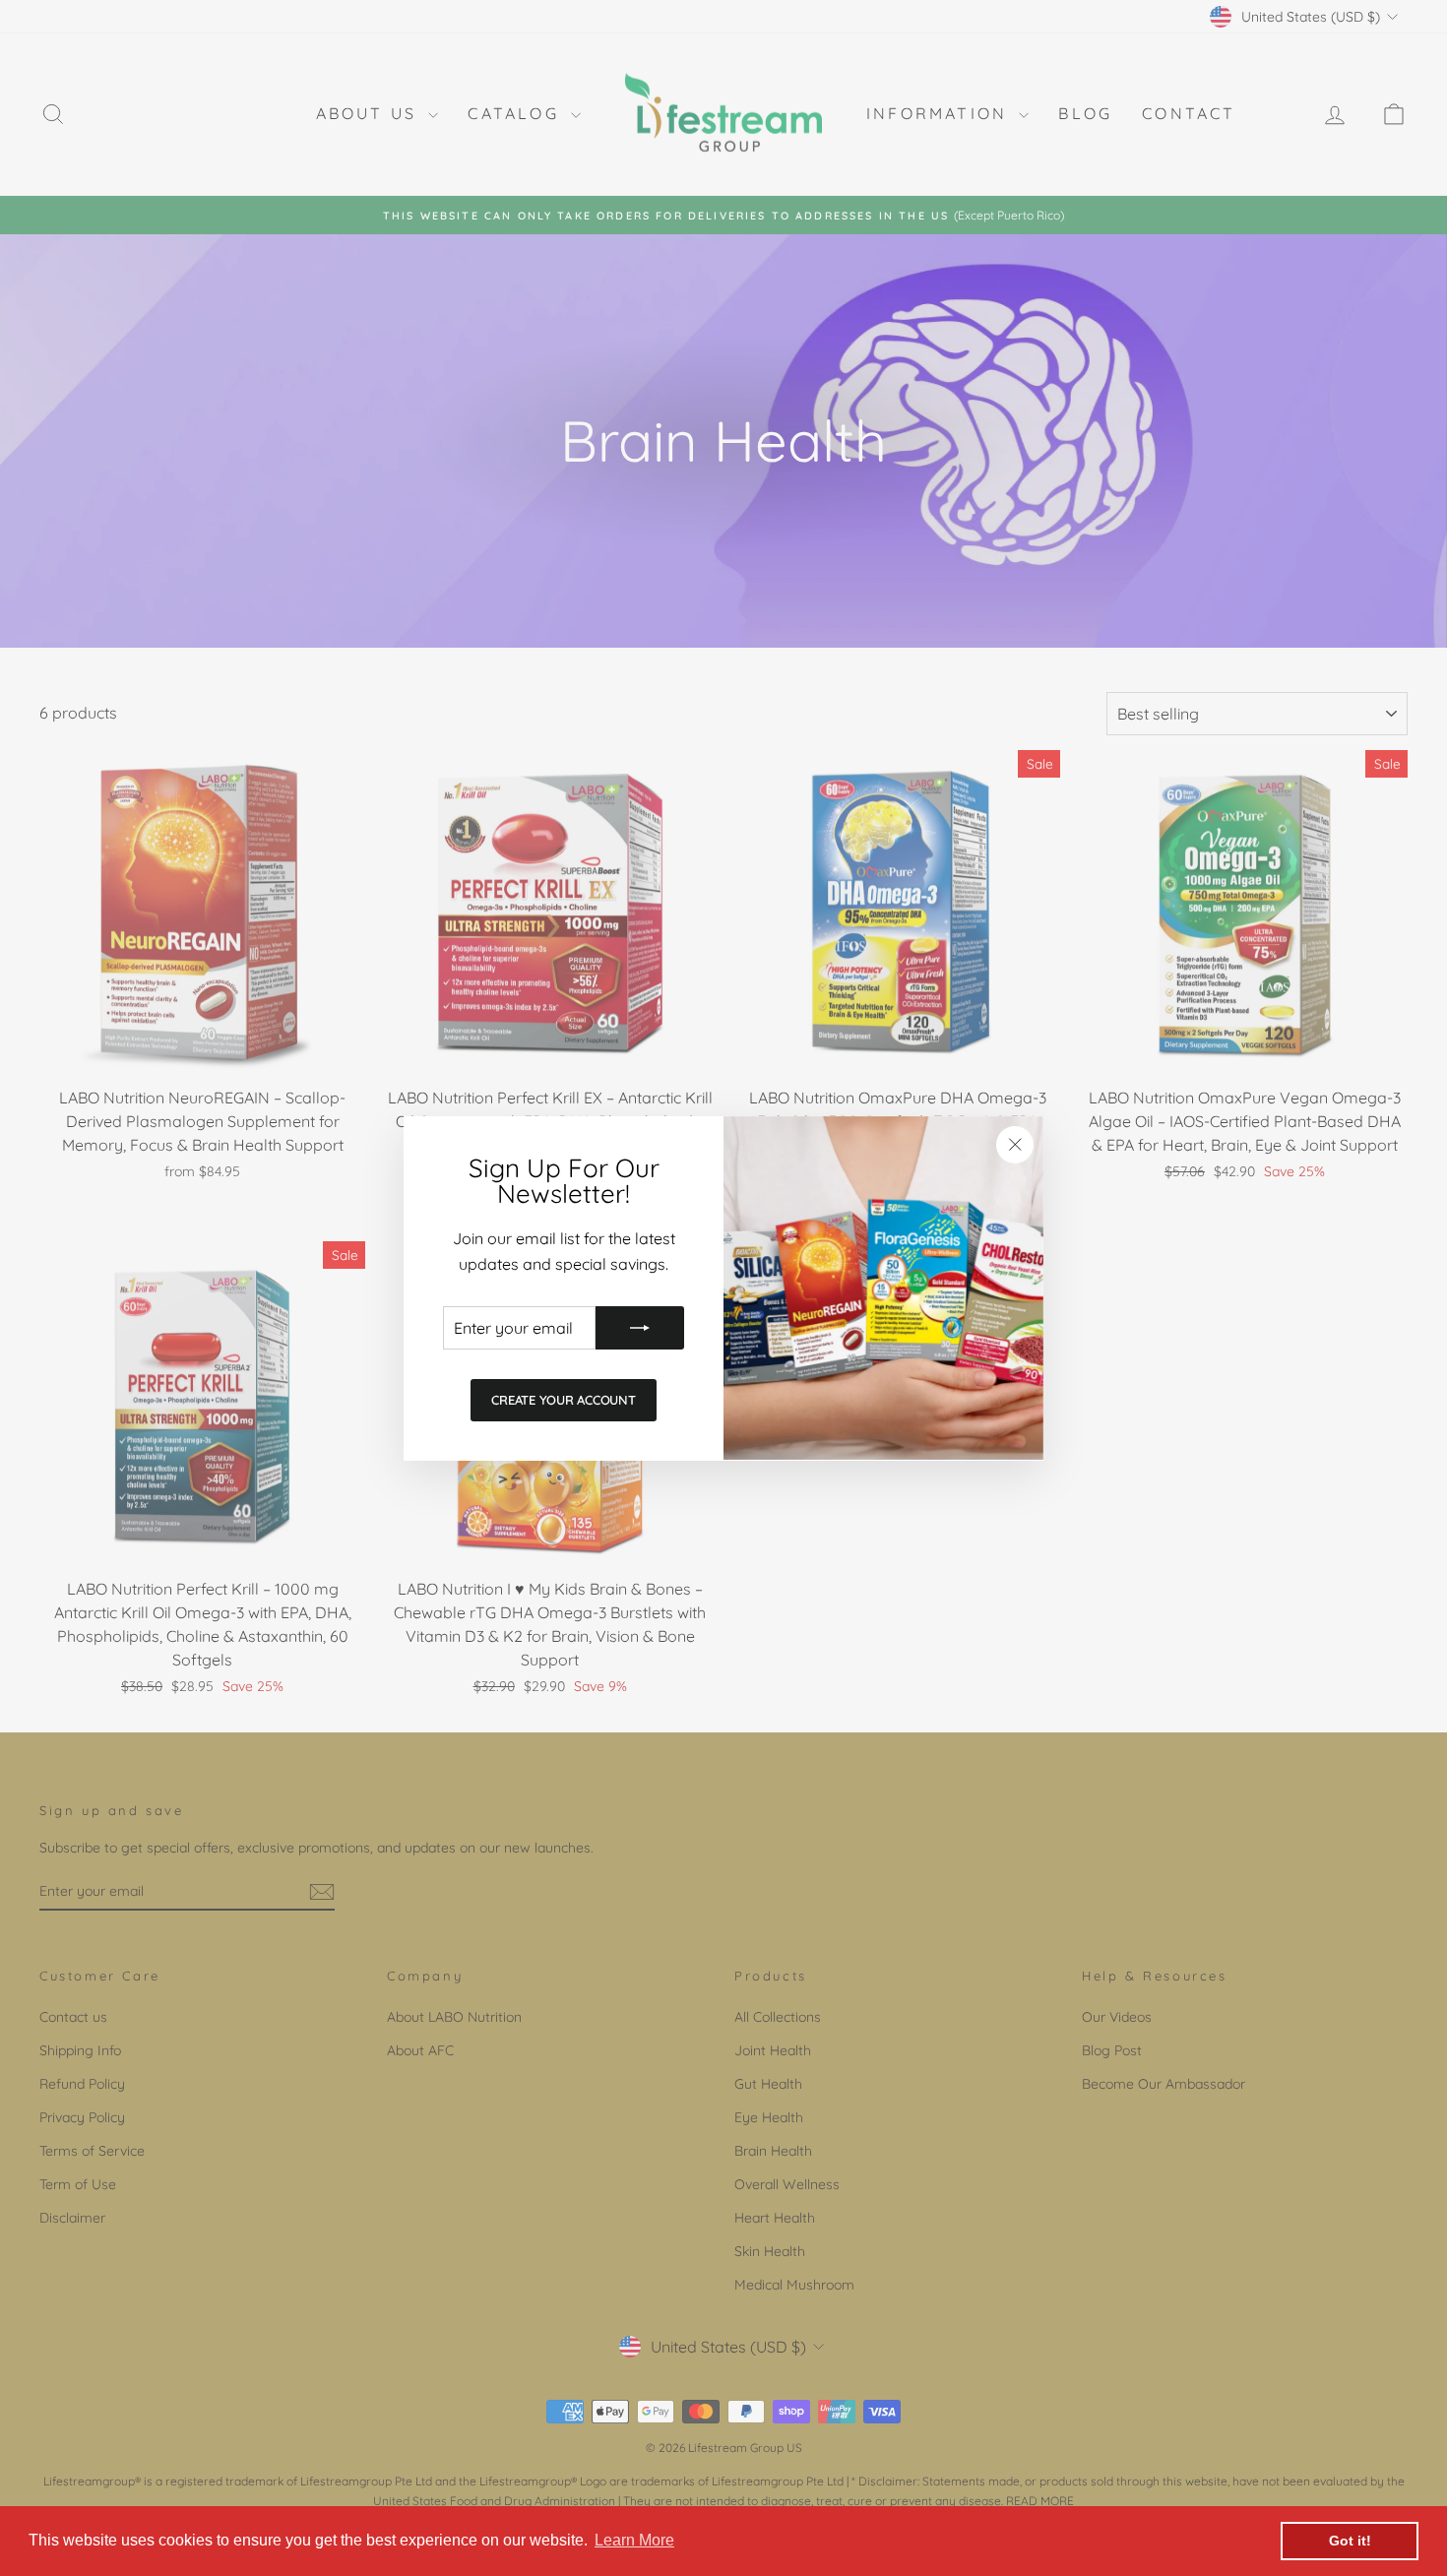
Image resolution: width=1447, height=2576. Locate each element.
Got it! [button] (1350, 2541)
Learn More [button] (634, 2540)
